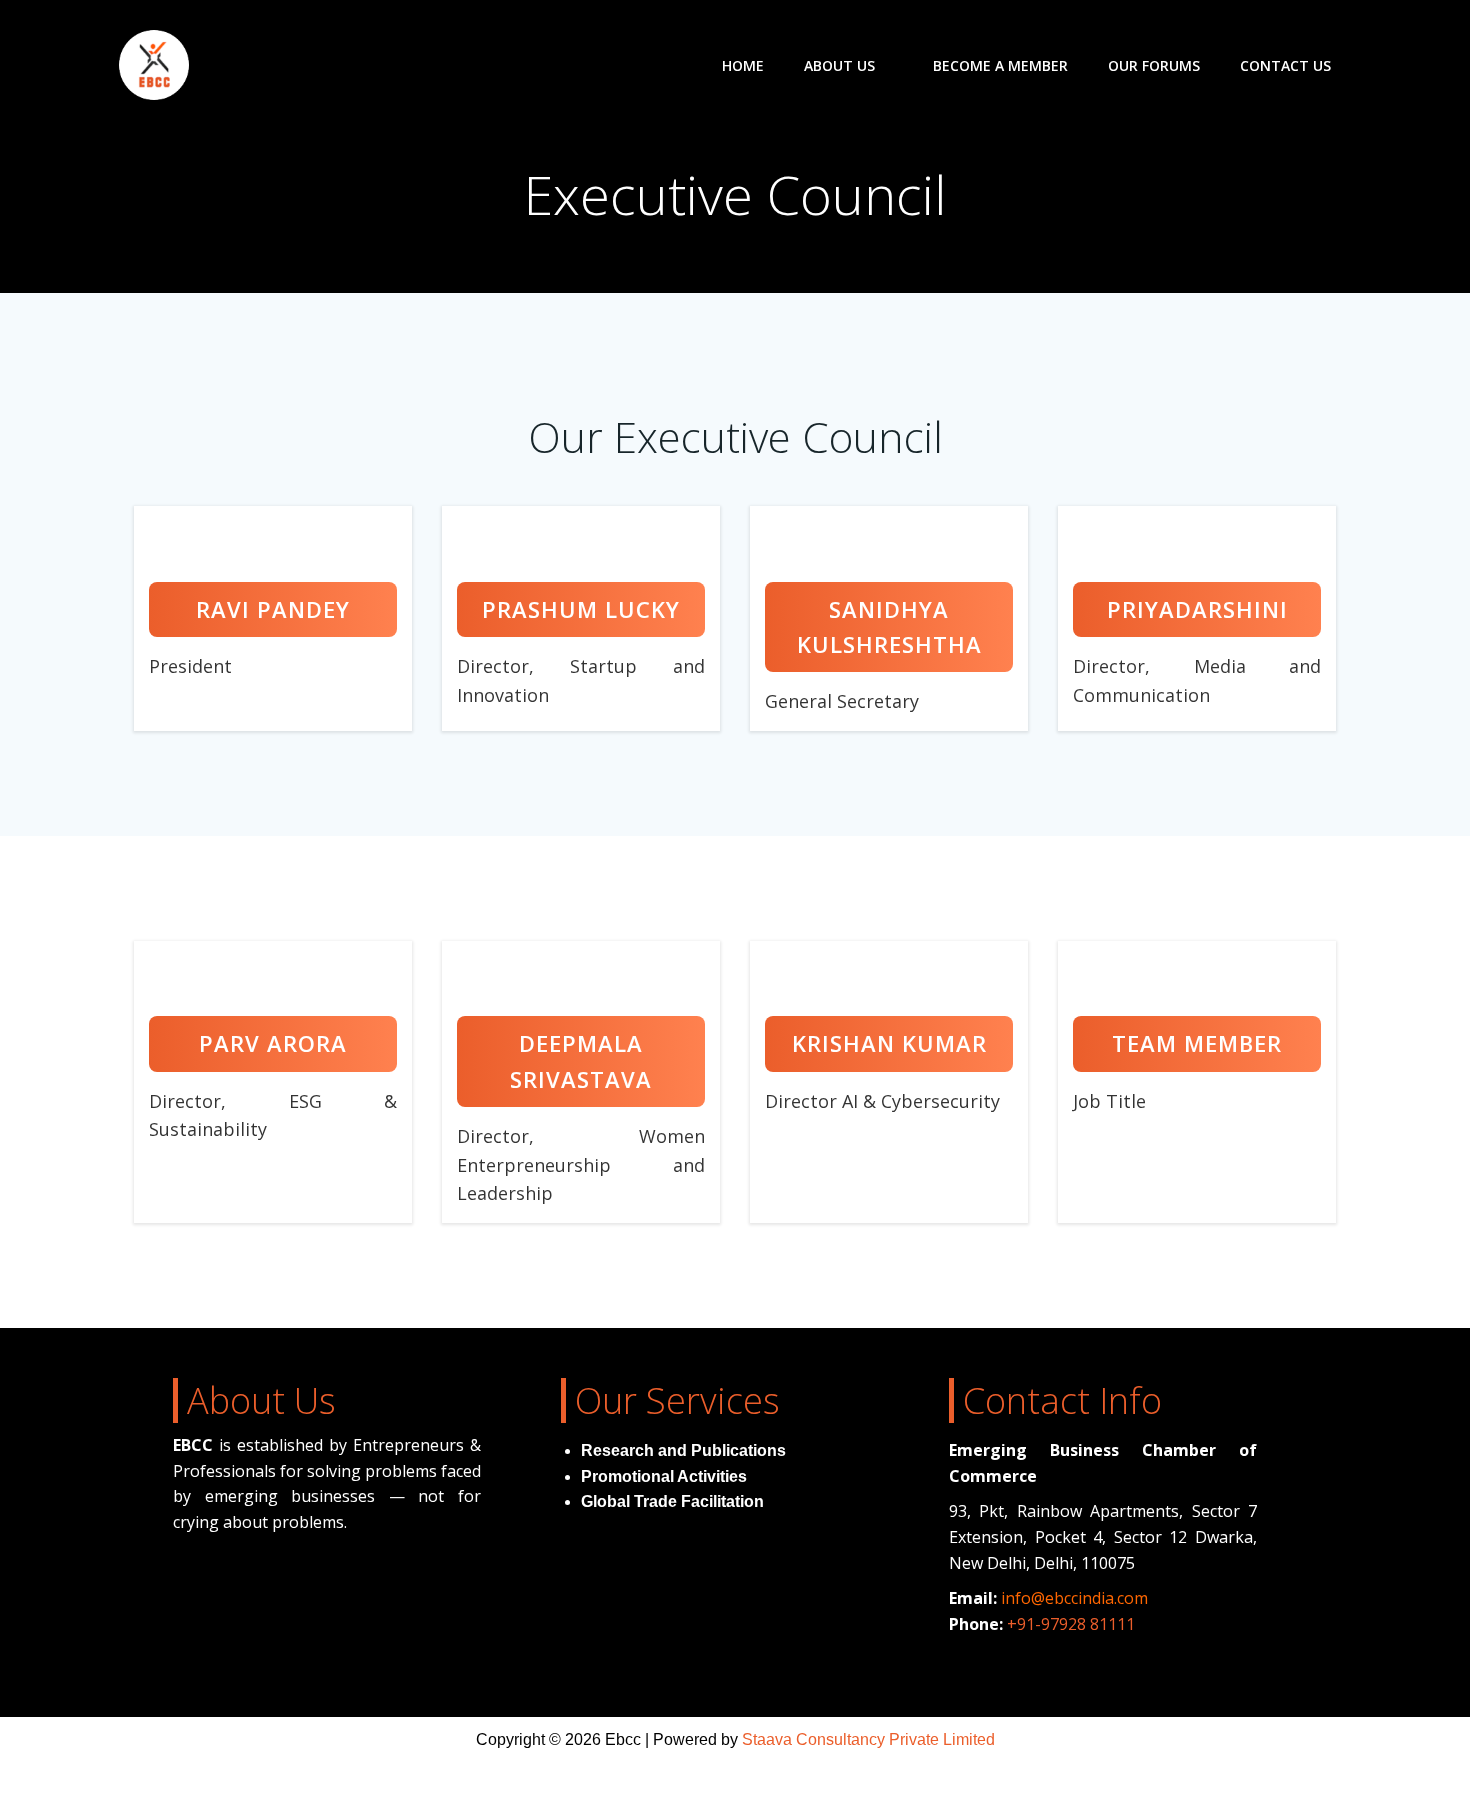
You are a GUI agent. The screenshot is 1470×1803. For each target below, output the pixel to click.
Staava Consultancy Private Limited (868, 1739)
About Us (839, 65)
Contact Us (1285, 65)
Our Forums (1154, 65)
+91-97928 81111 (1071, 1624)
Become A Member (1000, 65)
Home (743, 65)
